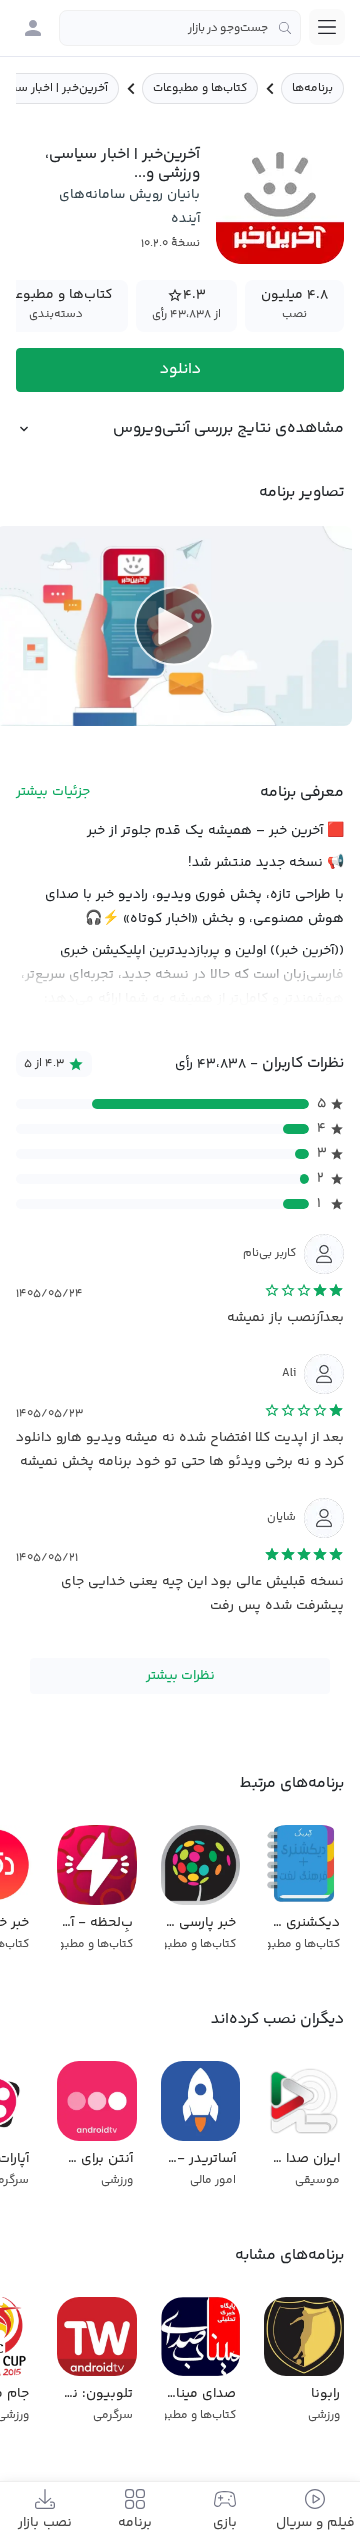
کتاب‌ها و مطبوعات (200, 88)
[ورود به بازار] (33, 28)
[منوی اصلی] (327, 27)
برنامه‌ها (312, 88)
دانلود (180, 369)
